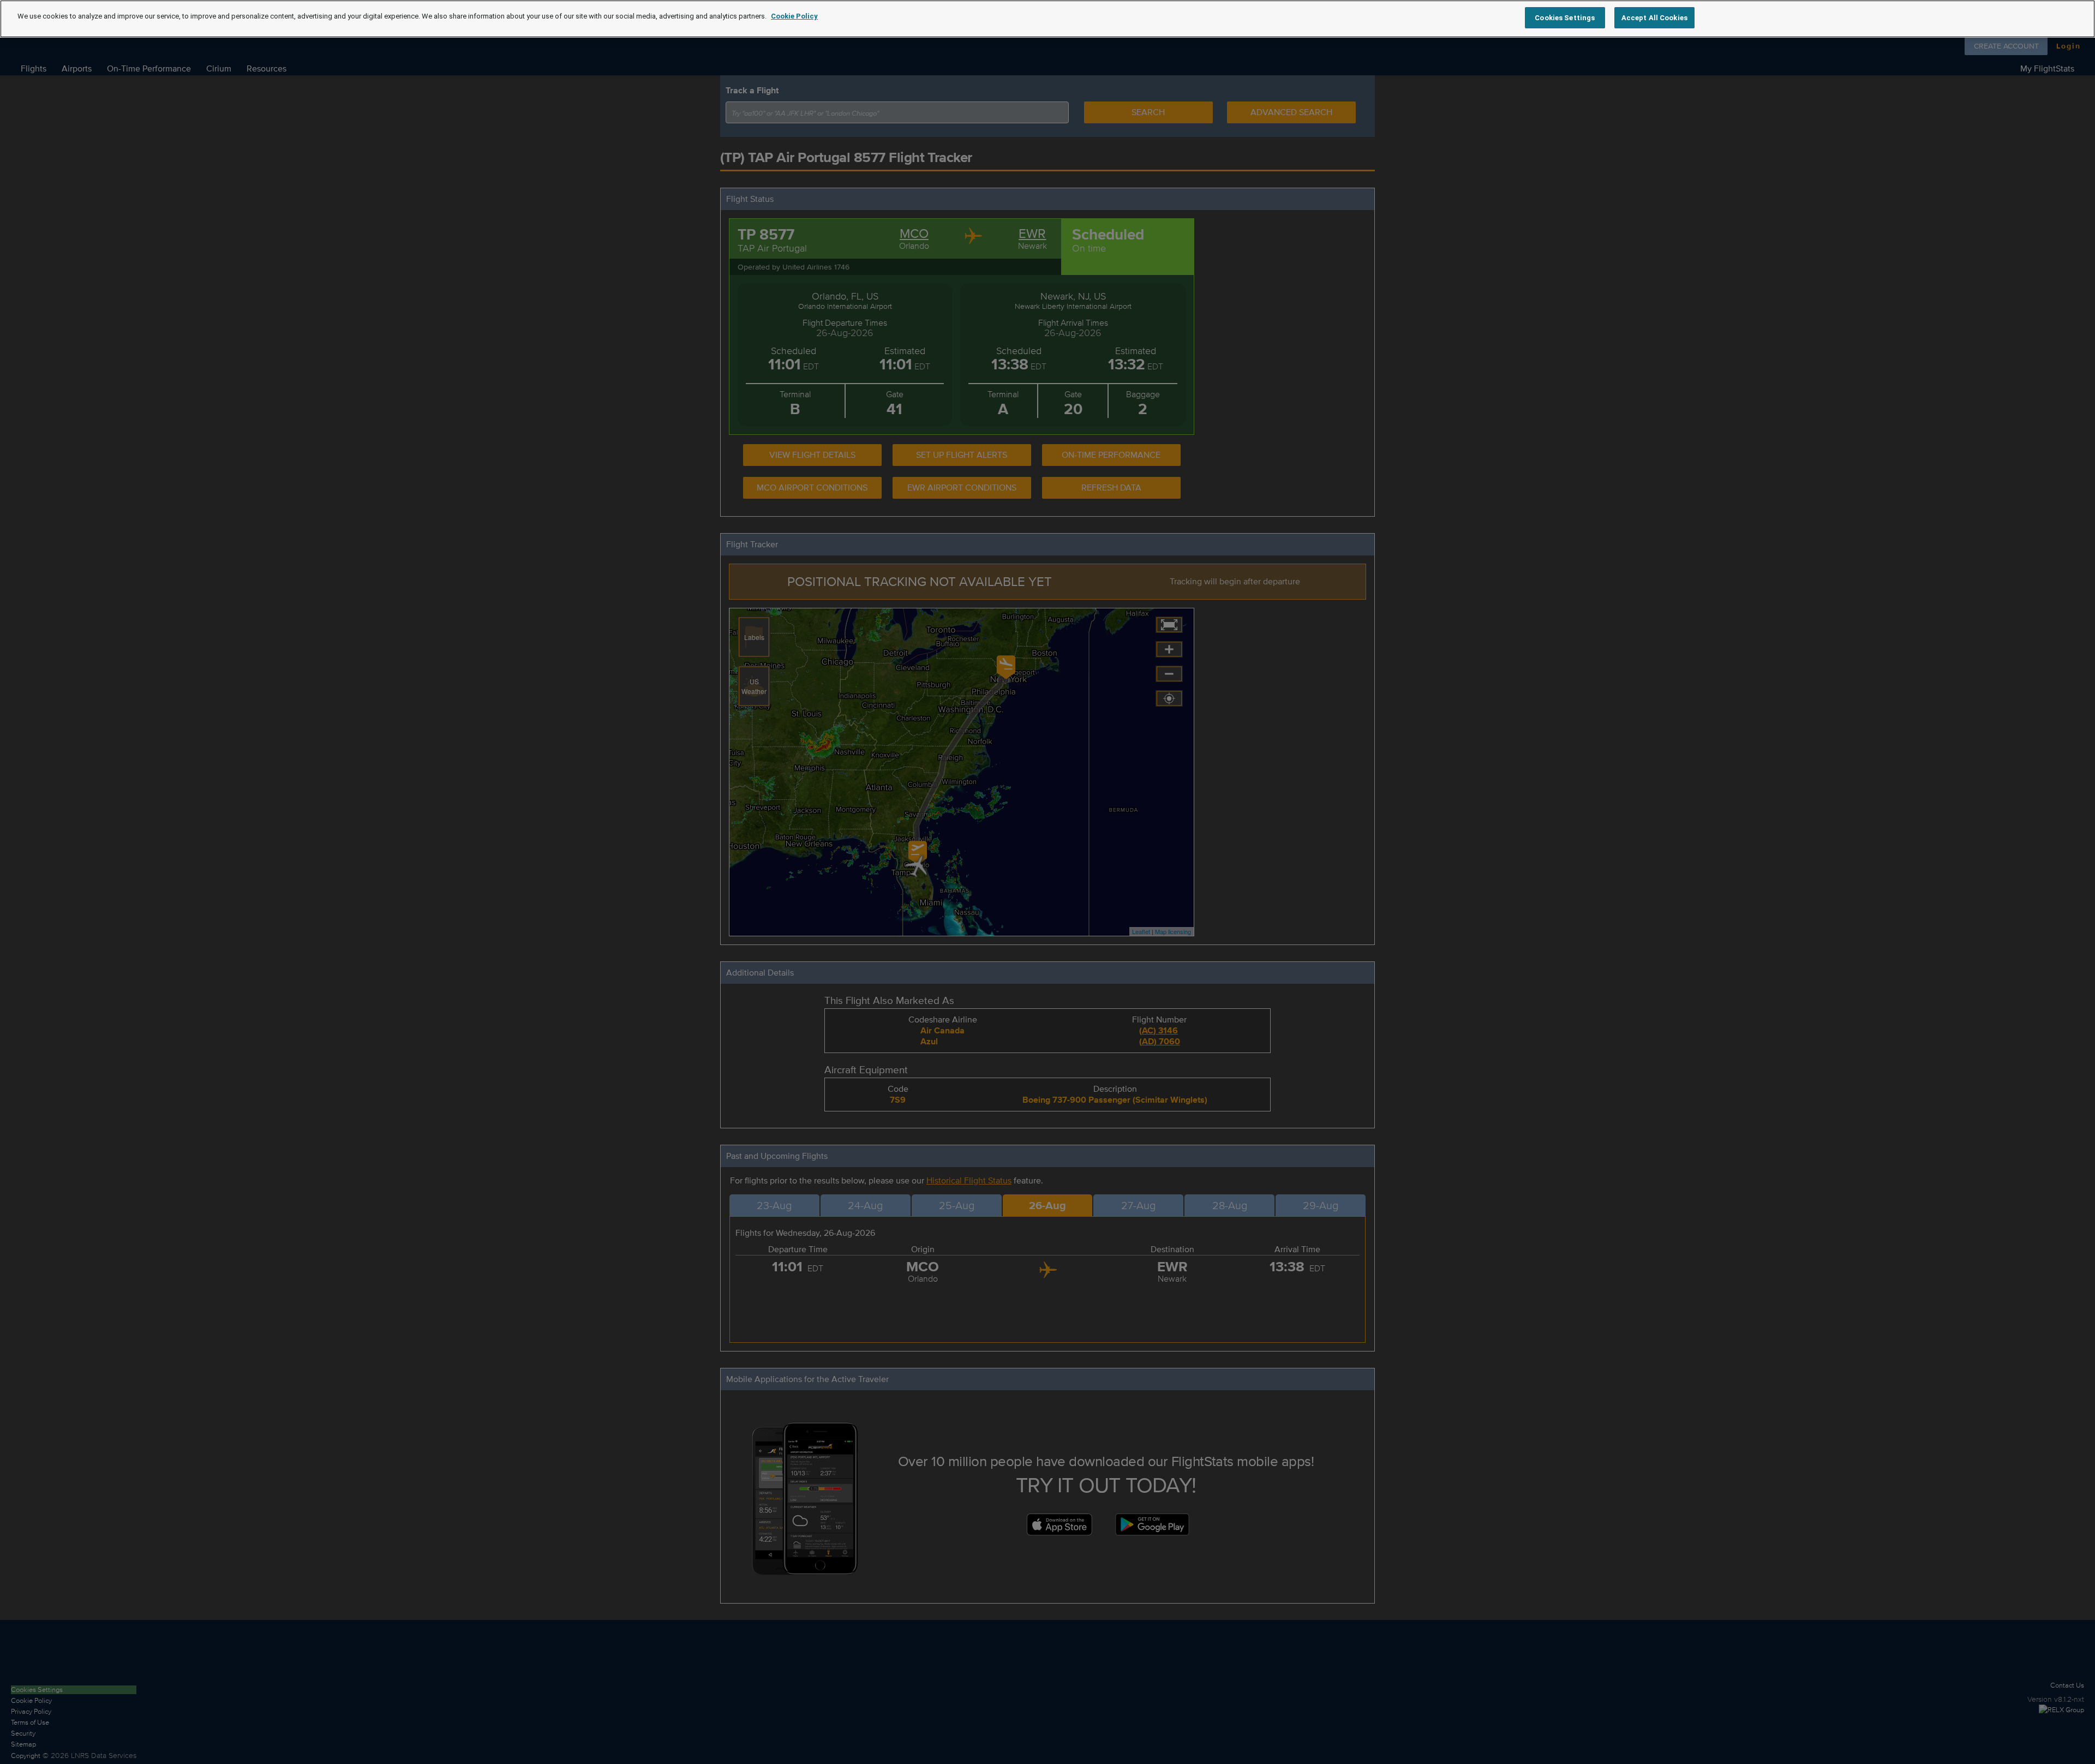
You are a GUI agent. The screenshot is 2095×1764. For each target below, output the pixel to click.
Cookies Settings (1565, 18)
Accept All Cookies (1654, 18)
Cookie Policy (794, 16)
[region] (1047, 19)
